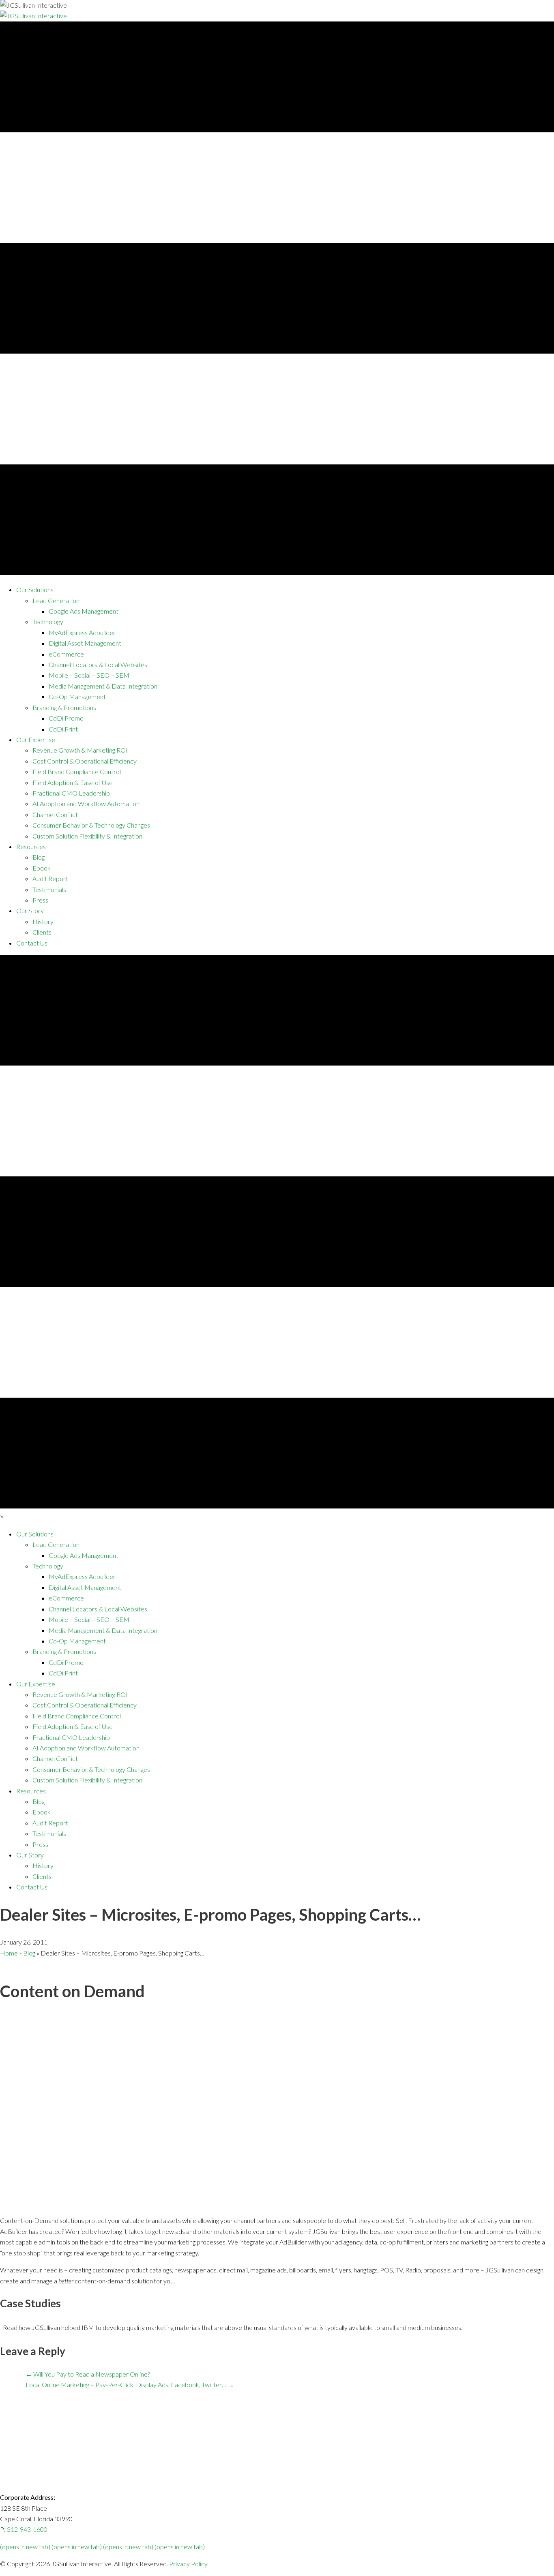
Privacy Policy (188, 2564)
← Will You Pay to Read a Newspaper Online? (88, 2374)
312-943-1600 (27, 2529)
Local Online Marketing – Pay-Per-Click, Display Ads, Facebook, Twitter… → (130, 2385)
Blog (29, 1953)
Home (9, 1953)
